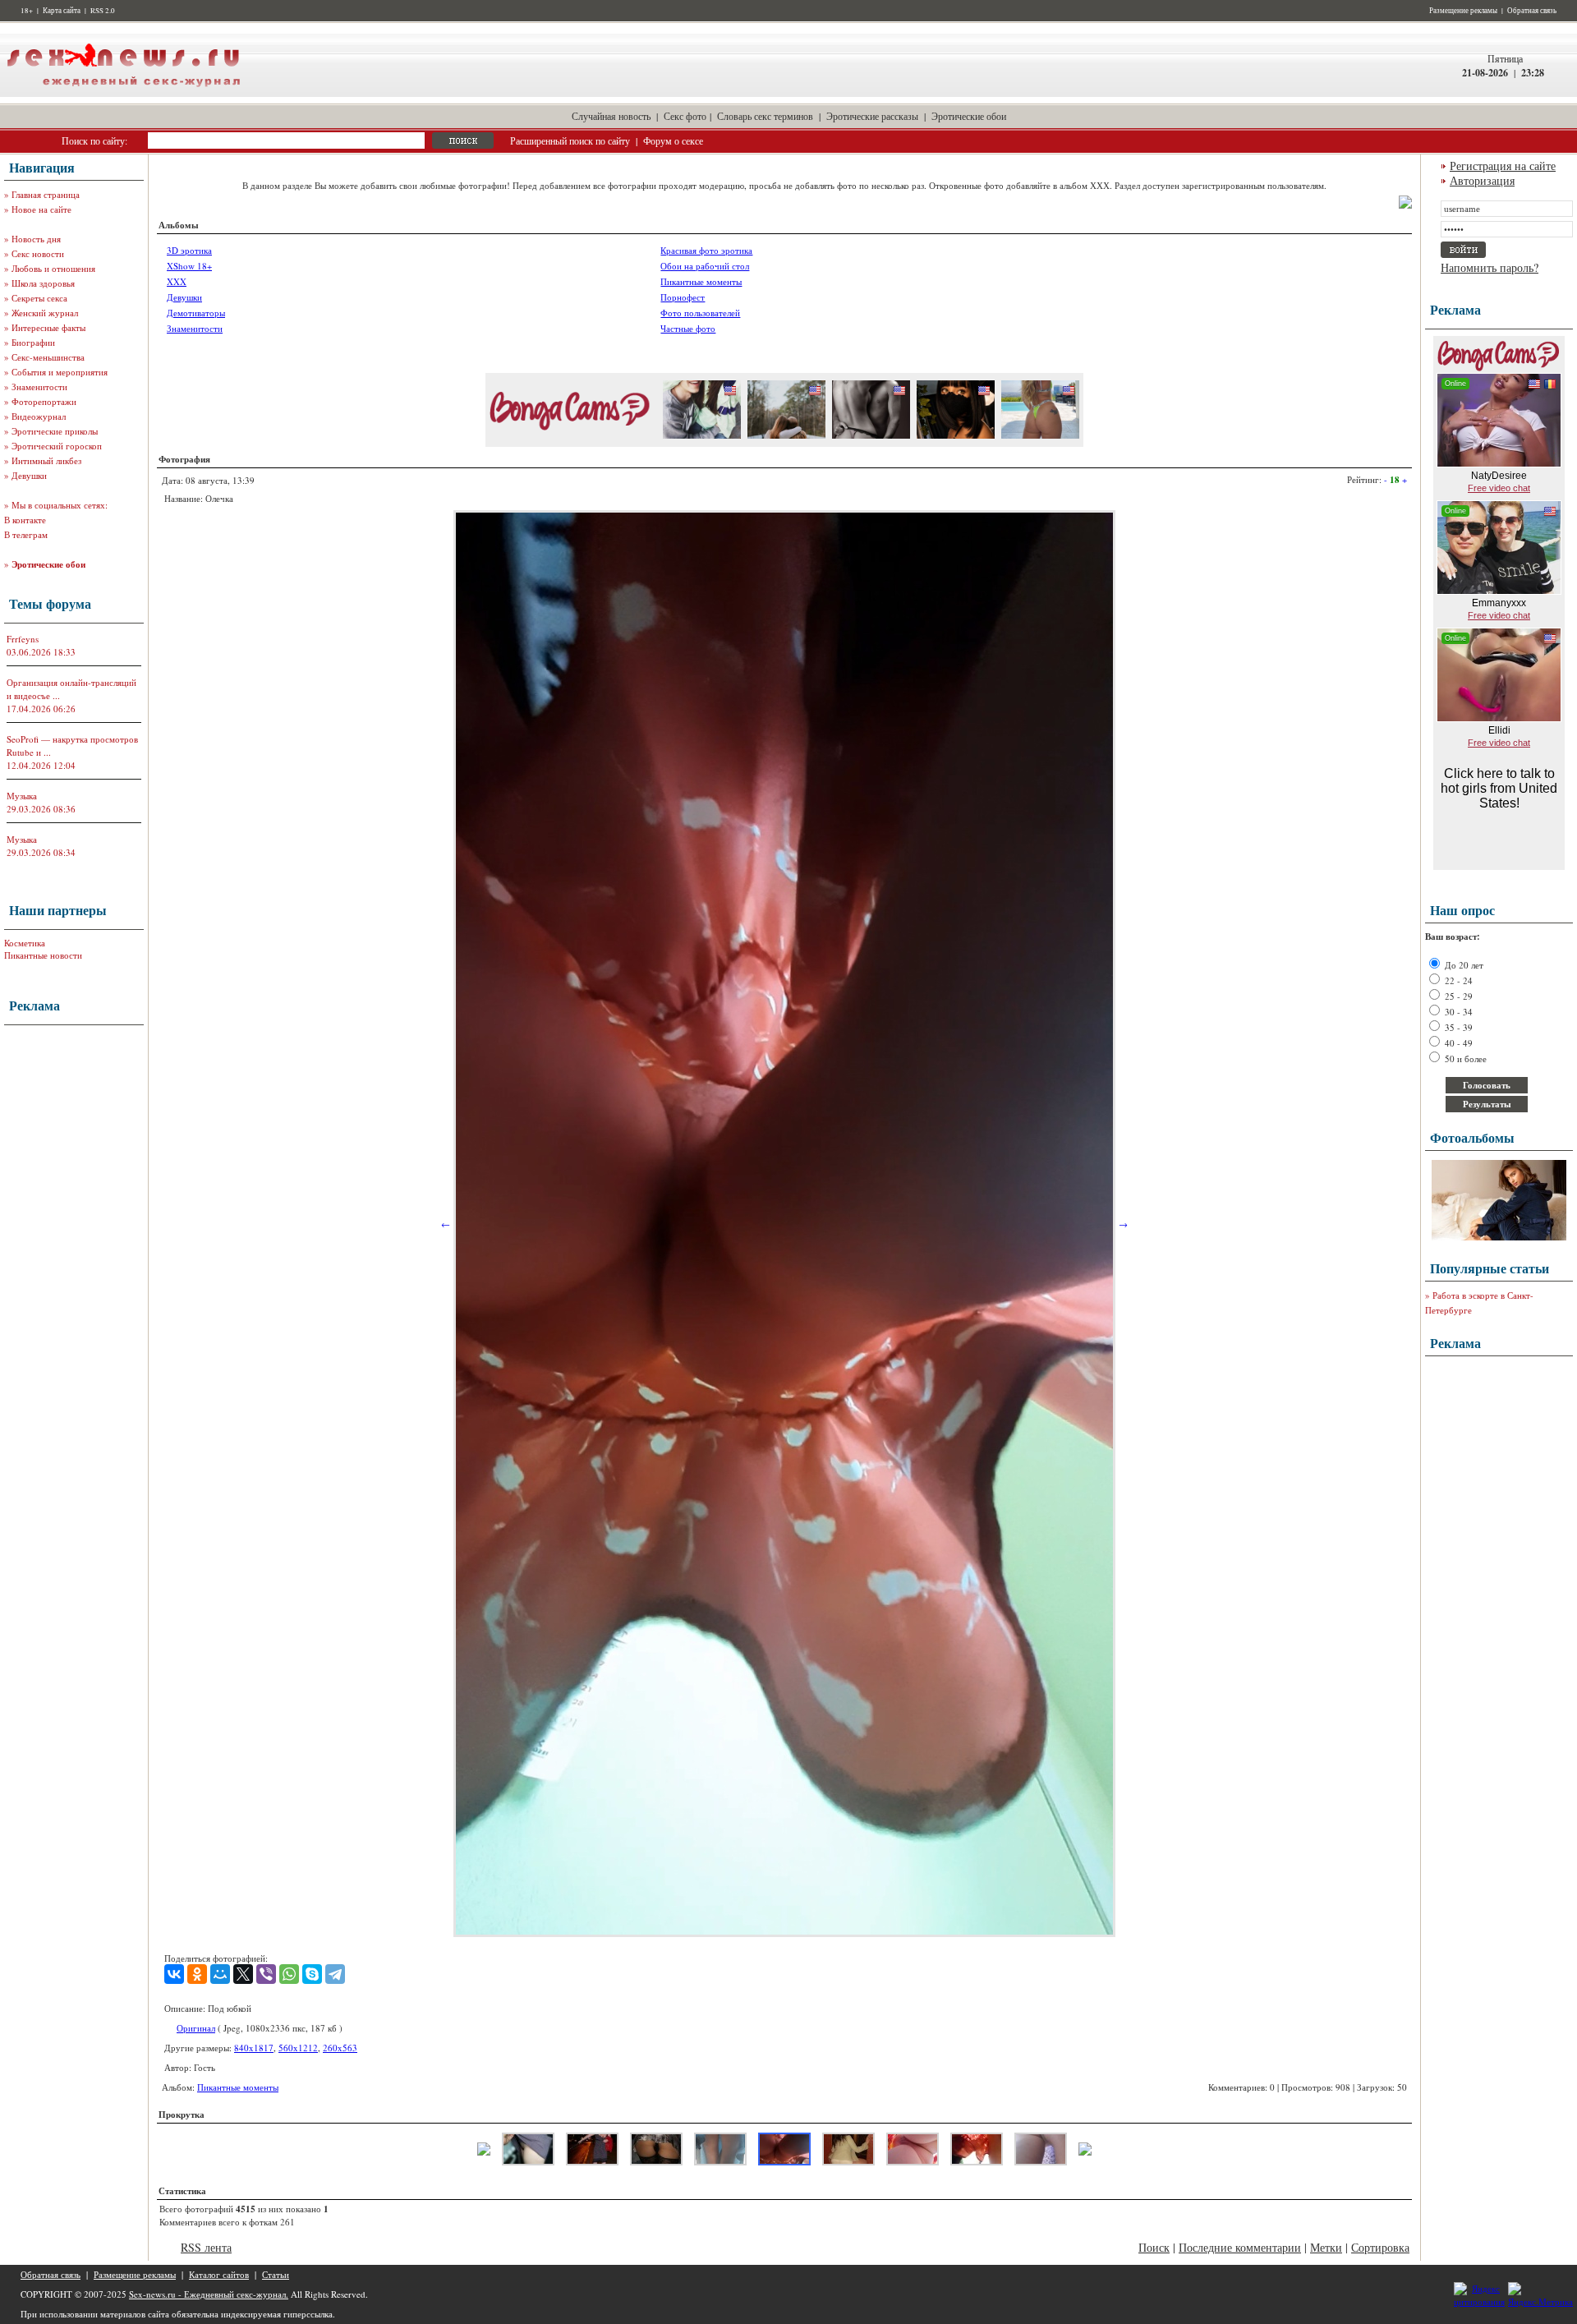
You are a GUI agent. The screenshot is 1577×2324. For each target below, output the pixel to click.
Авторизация (1482, 180)
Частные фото (688, 328)
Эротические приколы (55, 431)
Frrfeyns (23, 639)
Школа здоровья (43, 283)
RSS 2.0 (103, 11)
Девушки (29, 475)
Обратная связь (1532, 11)
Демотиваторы (196, 313)
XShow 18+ (189, 266)
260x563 (340, 2048)
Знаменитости (39, 387)
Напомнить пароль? (1490, 267)
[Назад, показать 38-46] (484, 2152)
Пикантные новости (43, 955)
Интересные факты (48, 327)
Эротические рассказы (872, 116)
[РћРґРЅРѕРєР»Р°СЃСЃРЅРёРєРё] (197, 1974)
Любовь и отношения (53, 268)
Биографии (33, 342)
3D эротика (189, 250)
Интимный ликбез (46, 460)
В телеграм (26, 534)
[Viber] (266, 1974)
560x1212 (298, 2048)
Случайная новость (611, 116)
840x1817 (254, 2048)
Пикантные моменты (701, 281)
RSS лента (206, 2247)
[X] (243, 1974)
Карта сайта (62, 11)
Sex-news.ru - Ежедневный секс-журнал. (209, 2294)
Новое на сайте (41, 209)
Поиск (1154, 2247)
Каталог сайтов (219, 2274)
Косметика (25, 943)
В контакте (25, 520)
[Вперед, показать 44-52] (1085, 2152)
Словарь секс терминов (765, 116)
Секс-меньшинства (48, 357)
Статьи (276, 2274)
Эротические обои (969, 116)
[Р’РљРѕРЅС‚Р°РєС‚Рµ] (174, 1974)
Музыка (22, 796)
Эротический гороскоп (57, 446)
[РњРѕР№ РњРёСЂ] (220, 1974)
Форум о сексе (673, 140)
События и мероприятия (60, 372)
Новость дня (36, 239)
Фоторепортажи (44, 401)
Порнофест (683, 297)
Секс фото (685, 116)
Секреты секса (39, 298)
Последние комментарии (1240, 2247)
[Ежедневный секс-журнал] (123, 93)
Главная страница (46, 194)
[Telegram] (335, 1974)
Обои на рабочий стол (705, 266)
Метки (1326, 2247)
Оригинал (196, 2028)
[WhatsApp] (289, 1974)
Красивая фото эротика (706, 250)
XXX (177, 281)
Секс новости (38, 253)
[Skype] (312, 1974)
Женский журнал (45, 313)
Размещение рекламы (1463, 11)
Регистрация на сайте (1503, 166)
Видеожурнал (39, 416)
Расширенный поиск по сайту (570, 140)
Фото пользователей (700, 313)
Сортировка (1380, 2247)
